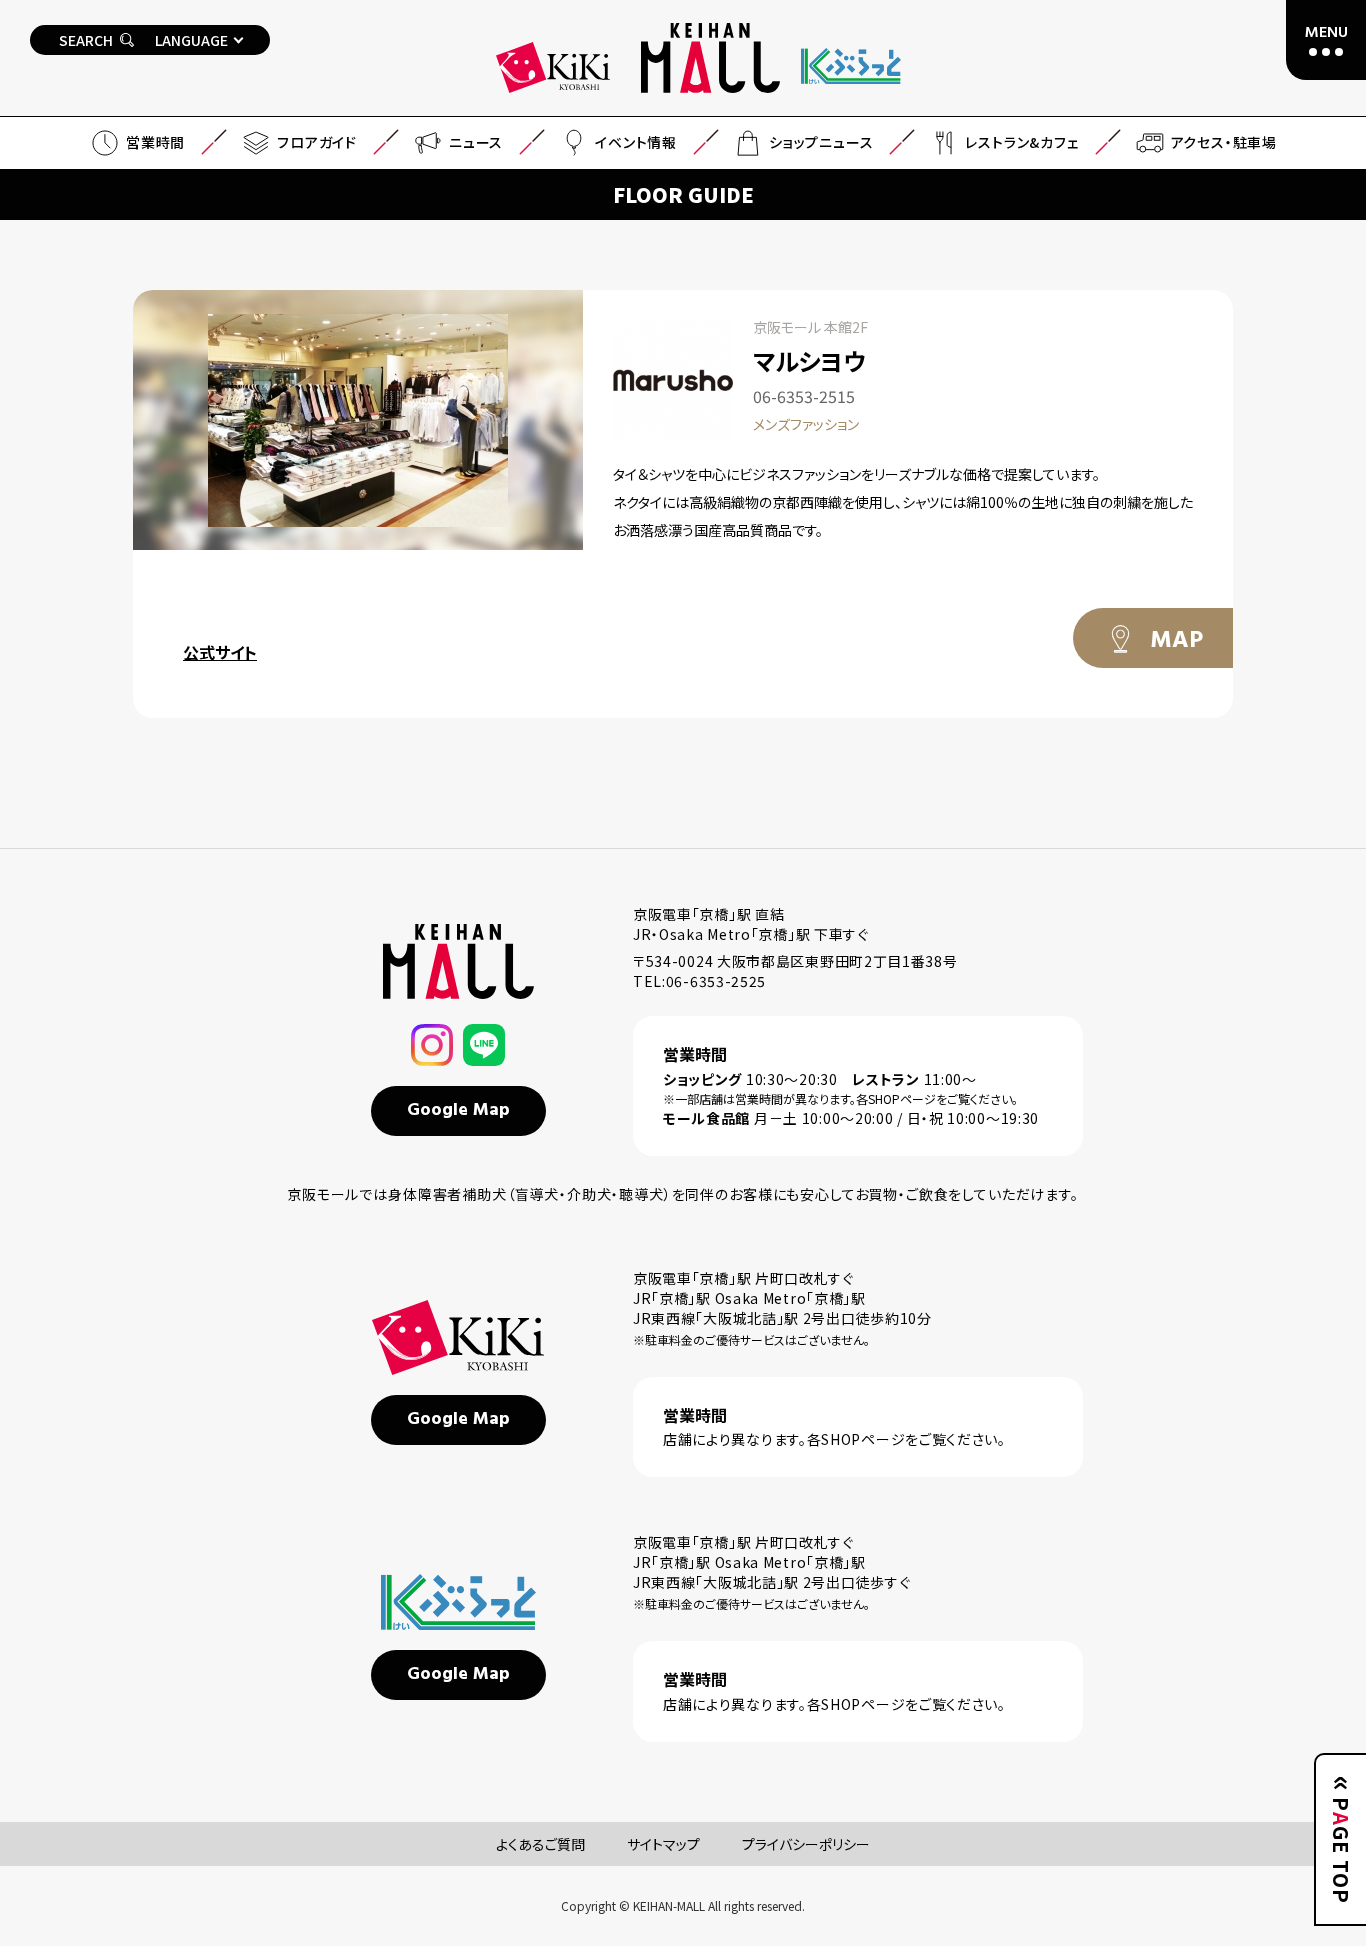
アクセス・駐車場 (1224, 142)
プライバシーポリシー (806, 1844)
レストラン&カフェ (1021, 142)
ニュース (476, 142)
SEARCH (86, 40)
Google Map (458, 1110)
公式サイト (220, 652)
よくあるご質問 (540, 1844)
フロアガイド (317, 142)
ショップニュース (821, 142)
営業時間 (155, 142)
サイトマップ (663, 1844)
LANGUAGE (191, 40)
